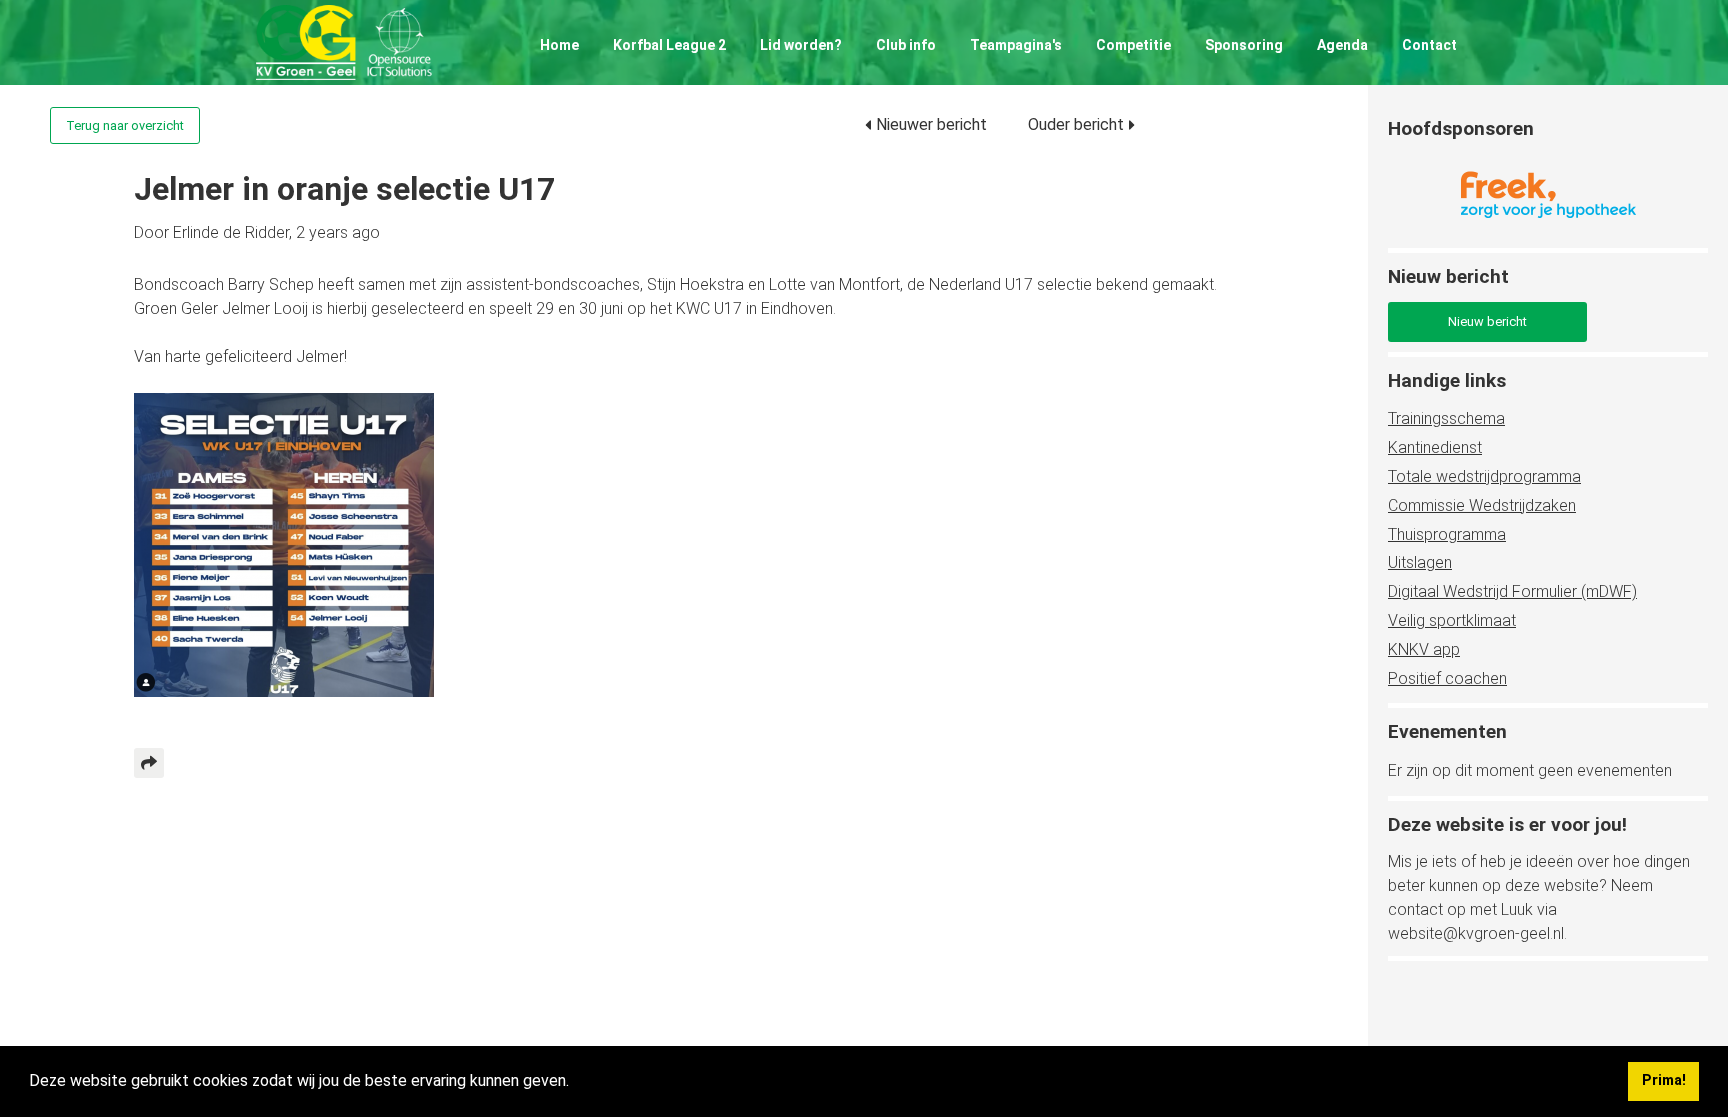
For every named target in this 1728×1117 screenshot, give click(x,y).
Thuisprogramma (1447, 534)
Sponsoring (1244, 45)
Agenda (1342, 45)
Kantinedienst (1435, 447)
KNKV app (1424, 649)
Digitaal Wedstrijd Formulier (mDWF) (1512, 591)
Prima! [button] (1664, 1080)
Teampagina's (1016, 45)
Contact (1429, 45)
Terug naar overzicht (125, 125)
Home (559, 45)
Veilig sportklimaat (1452, 620)
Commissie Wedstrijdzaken (1482, 505)
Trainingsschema (1446, 418)
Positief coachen (1447, 678)
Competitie (1133, 45)
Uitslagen (1420, 562)
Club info (906, 45)
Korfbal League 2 (669, 45)
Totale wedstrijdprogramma (1484, 476)
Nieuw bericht (1487, 321)
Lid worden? (801, 45)
